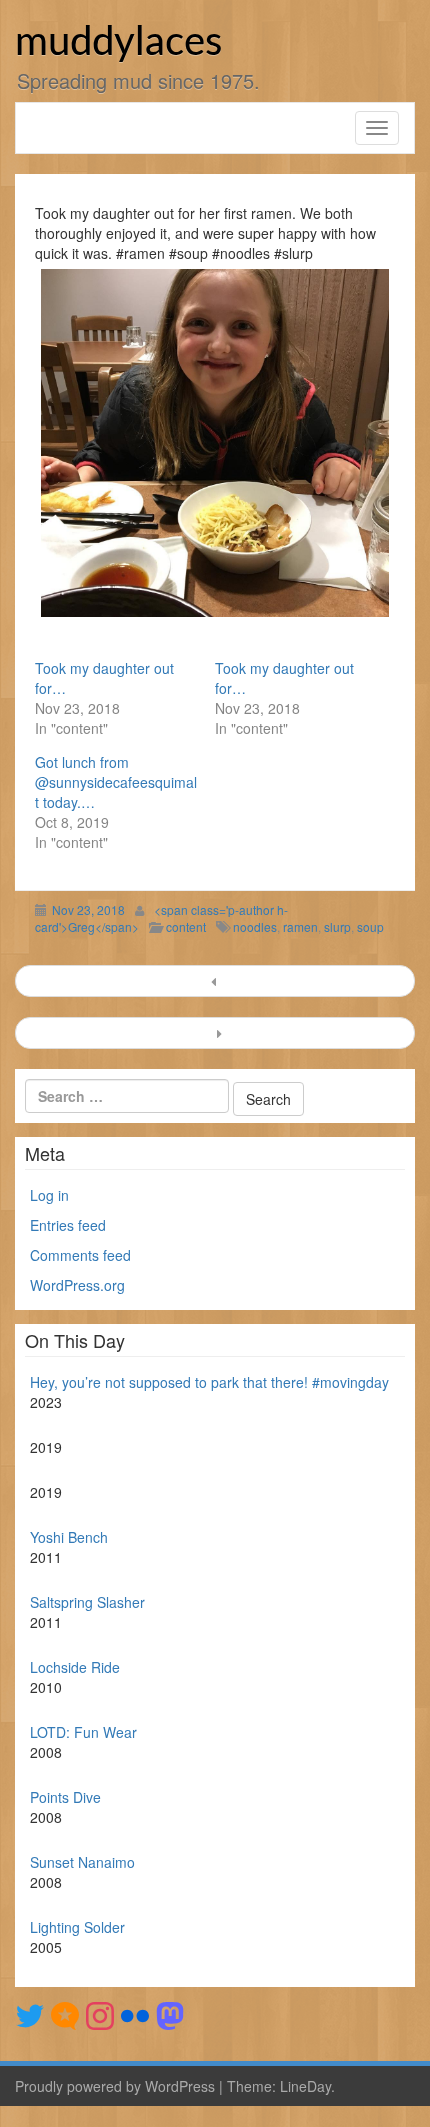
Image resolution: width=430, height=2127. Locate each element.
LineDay (305, 2086)
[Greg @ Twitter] (30, 2014)
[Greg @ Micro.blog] (65, 2014)
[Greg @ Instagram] (100, 2014)
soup (370, 926)
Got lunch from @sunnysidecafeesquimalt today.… (116, 782)
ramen (300, 926)
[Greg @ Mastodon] (170, 2014)
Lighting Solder (77, 1927)
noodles (255, 926)
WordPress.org (77, 1285)
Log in (49, 1195)
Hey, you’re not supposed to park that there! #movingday (209, 1382)
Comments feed (80, 1255)
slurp (337, 926)
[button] (215, 443)
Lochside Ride (75, 1667)
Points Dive (65, 1797)
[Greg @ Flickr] (135, 2014)
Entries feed (68, 1225)
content (186, 926)
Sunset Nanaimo (82, 1862)
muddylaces (118, 43)
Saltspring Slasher (87, 1602)
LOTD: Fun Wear (83, 1732)
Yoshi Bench (69, 1537)
